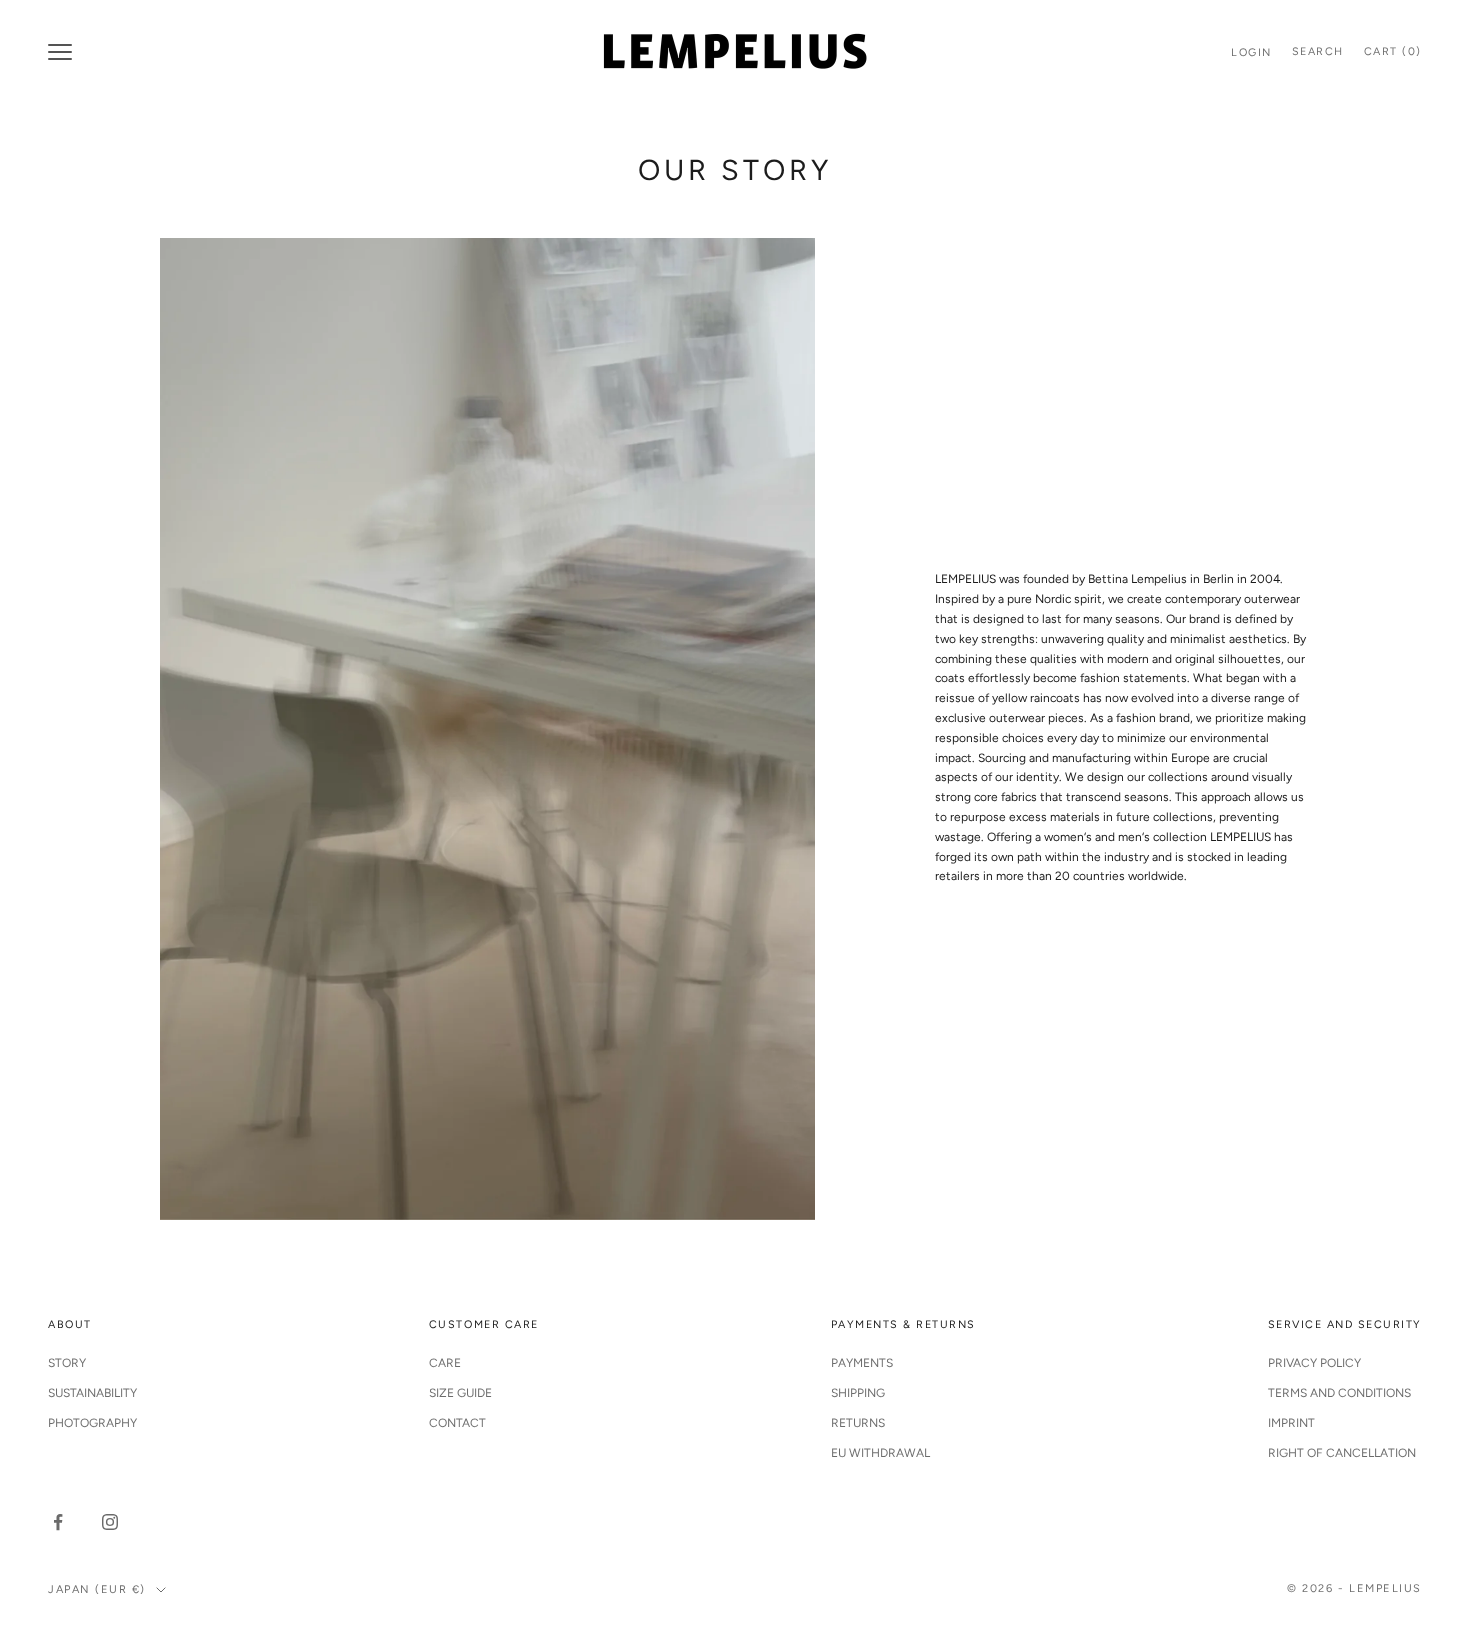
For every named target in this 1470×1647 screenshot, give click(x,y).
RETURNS (858, 1423)
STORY (67, 1363)
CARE (445, 1363)
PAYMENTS (862, 1363)
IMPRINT (1291, 1423)
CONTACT (457, 1423)
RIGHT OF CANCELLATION (1342, 1453)
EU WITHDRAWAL (880, 1453)
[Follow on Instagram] (110, 1522)
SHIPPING (858, 1393)
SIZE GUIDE (460, 1393)
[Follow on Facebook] (58, 1522)
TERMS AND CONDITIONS (1339, 1393)
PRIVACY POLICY (1314, 1363)
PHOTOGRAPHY (92, 1423)
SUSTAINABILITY (92, 1393)
